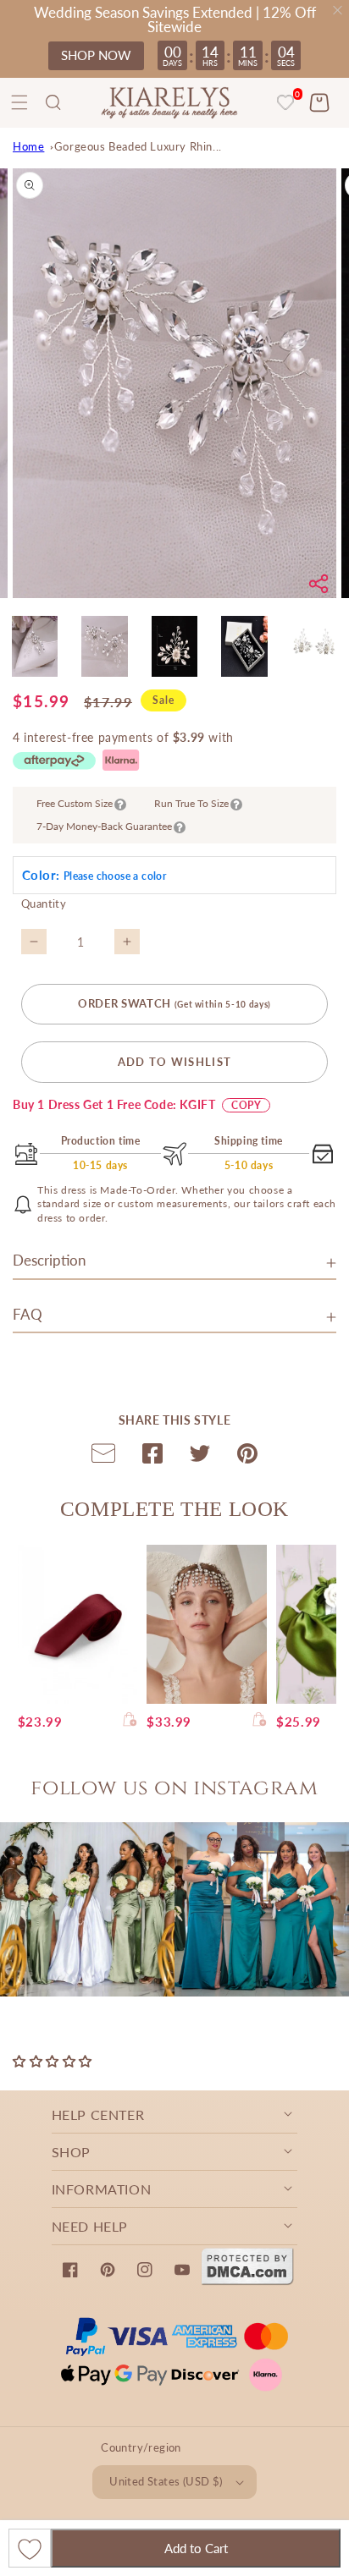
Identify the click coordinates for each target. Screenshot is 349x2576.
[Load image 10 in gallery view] (314, 646)
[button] (53, 102)
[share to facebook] (152, 1457)
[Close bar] (338, 11)
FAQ (28, 1314)
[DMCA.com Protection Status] (247, 2281)
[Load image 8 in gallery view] (174, 646)
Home (28, 146)
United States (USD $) (166, 2481)
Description (49, 1260)
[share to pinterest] (247, 1457)
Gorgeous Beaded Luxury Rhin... (138, 146)
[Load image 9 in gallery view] (244, 646)
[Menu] (19, 102)
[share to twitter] (200, 1457)
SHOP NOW (96, 55)
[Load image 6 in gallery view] (35, 646)
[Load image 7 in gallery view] (104, 646)
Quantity (44, 904)
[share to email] (103, 1457)
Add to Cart (196, 2548)
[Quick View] (130, 1722)
